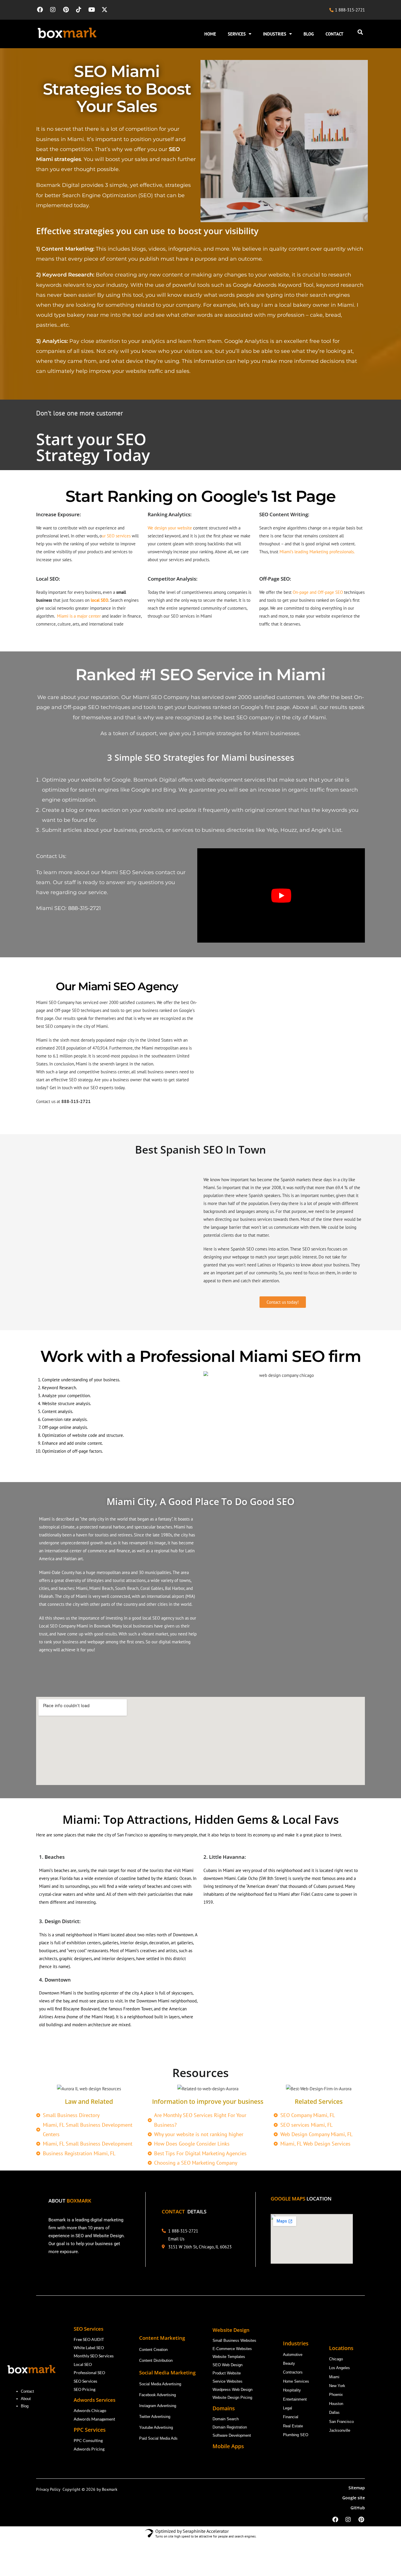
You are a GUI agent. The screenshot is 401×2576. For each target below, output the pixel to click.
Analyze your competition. (66, 1396)
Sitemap (357, 2488)
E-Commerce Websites (232, 2349)
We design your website (170, 528)
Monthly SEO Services (94, 2356)
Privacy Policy (49, 2489)
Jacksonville (340, 2430)
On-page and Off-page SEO (318, 592)
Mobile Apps (228, 2446)
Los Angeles (339, 2368)
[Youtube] (92, 10)
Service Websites (228, 2381)
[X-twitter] (105, 10)
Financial (291, 2417)
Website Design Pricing (232, 2397)
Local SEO (83, 2364)
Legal (288, 2408)
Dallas (334, 2412)
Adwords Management (95, 2419)
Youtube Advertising (157, 2427)
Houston (336, 2404)
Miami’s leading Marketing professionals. (317, 552)
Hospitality (292, 2390)
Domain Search (226, 2419)
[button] (360, 32)
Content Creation (153, 2350)
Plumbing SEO (296, 2435)
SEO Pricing (85, 2389)
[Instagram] (53, 10)
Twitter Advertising (155, 2417)
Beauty (289, 2363)
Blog (25, 2406)
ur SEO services (116, 536)
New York (337, 2386)
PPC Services (90, 2430)
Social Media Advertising (160, 2384)
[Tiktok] (79, 10)
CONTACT (335, 34)
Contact (27, 2391)
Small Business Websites (234, 2340)
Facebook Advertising (157, 2395)
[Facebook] (40, 10)
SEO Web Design (228, 2365)
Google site (354, 2498)
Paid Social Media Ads (158, 2438)
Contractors (293, 2372)
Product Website (227, 2373)
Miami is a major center (79, 616)
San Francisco (341, 2422)
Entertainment (295, 2399)
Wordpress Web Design (232, 2390)
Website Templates (229, 2357)
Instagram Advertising (158, 2406)
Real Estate (294, 2426)
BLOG (309, 34)
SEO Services (85, 2381)
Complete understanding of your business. (81, 1380)
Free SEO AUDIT (89, 2339)
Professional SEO (89, 2373)
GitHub (358, 2508)
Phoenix (336, 2395)
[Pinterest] (66, 10)
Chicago (337, 2359)
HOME (210, 34)
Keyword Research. (60, 1388)
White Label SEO (89, 2348)
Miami (334, 2377)
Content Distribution (156, 2360)
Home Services (297, 2381)
